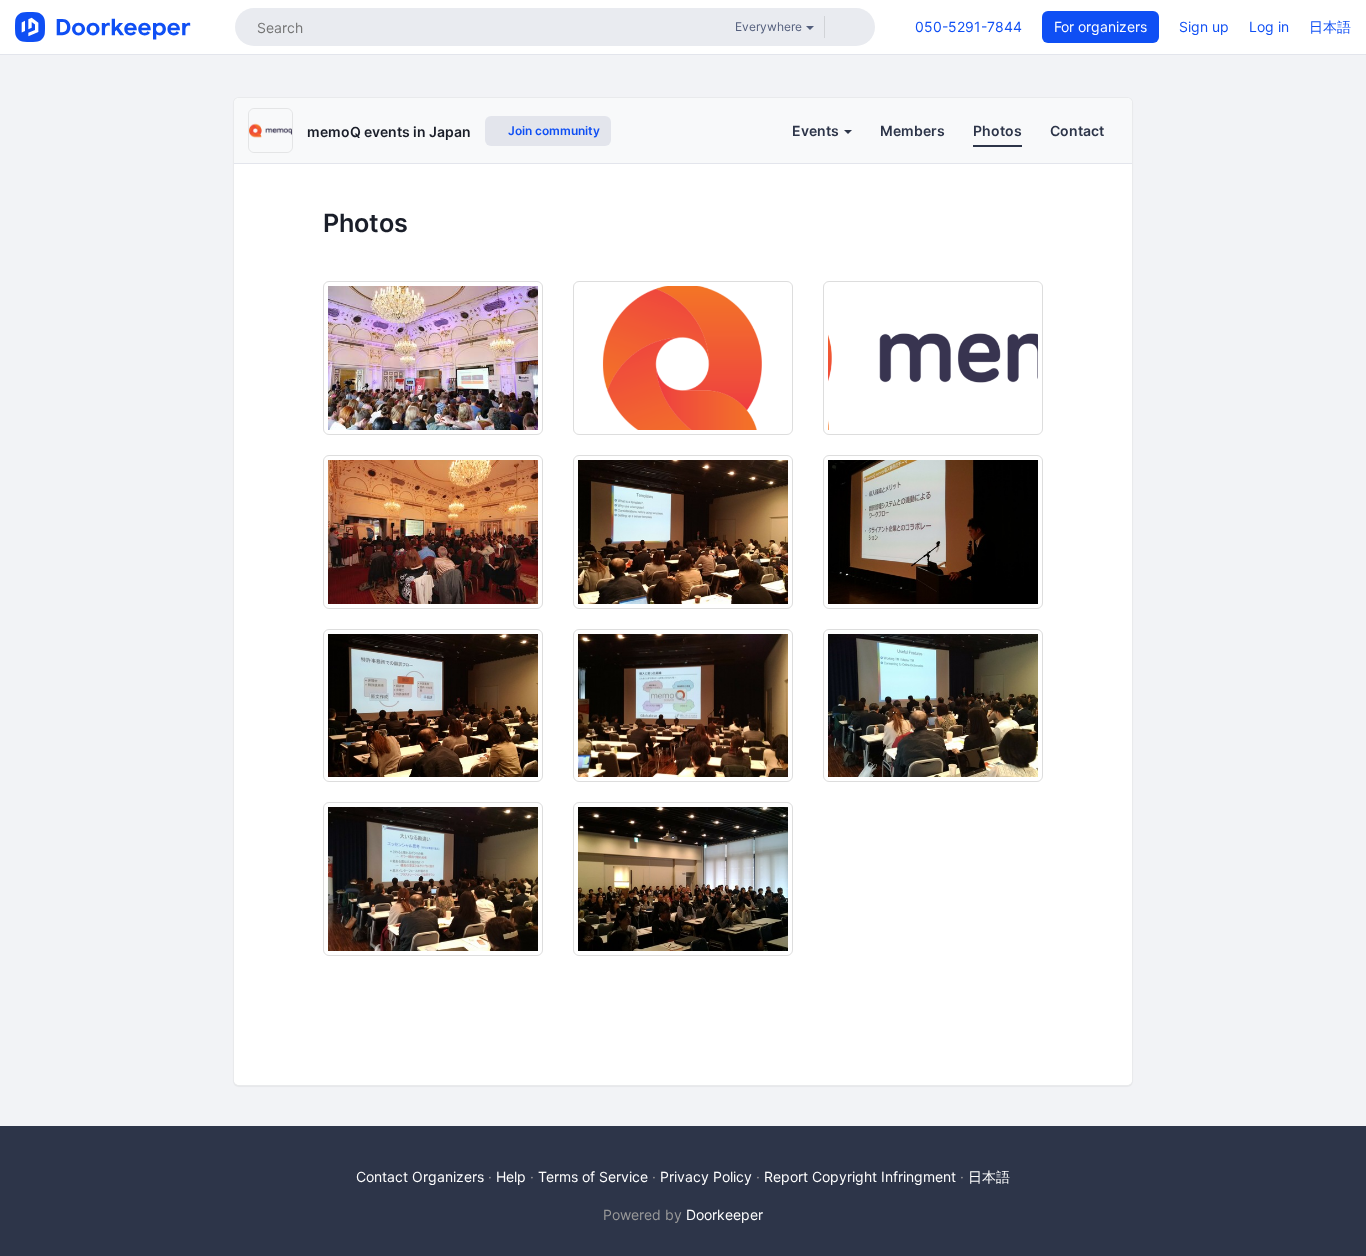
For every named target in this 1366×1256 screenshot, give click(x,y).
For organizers (1100, 26)
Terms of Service (593, 1176)
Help (511, 1176)
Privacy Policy (706, 1176)
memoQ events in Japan (389, 131)
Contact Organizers (420, 1176)
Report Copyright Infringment (860, 1176)
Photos (997, 130)
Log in (1269, 26)
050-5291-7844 (968, 26)
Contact (1077, 130)
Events (817, 130)
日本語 (1330, 26)
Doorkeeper (724, 1214)
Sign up (1204, 26)
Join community (552, 130)
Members (912, 130)
